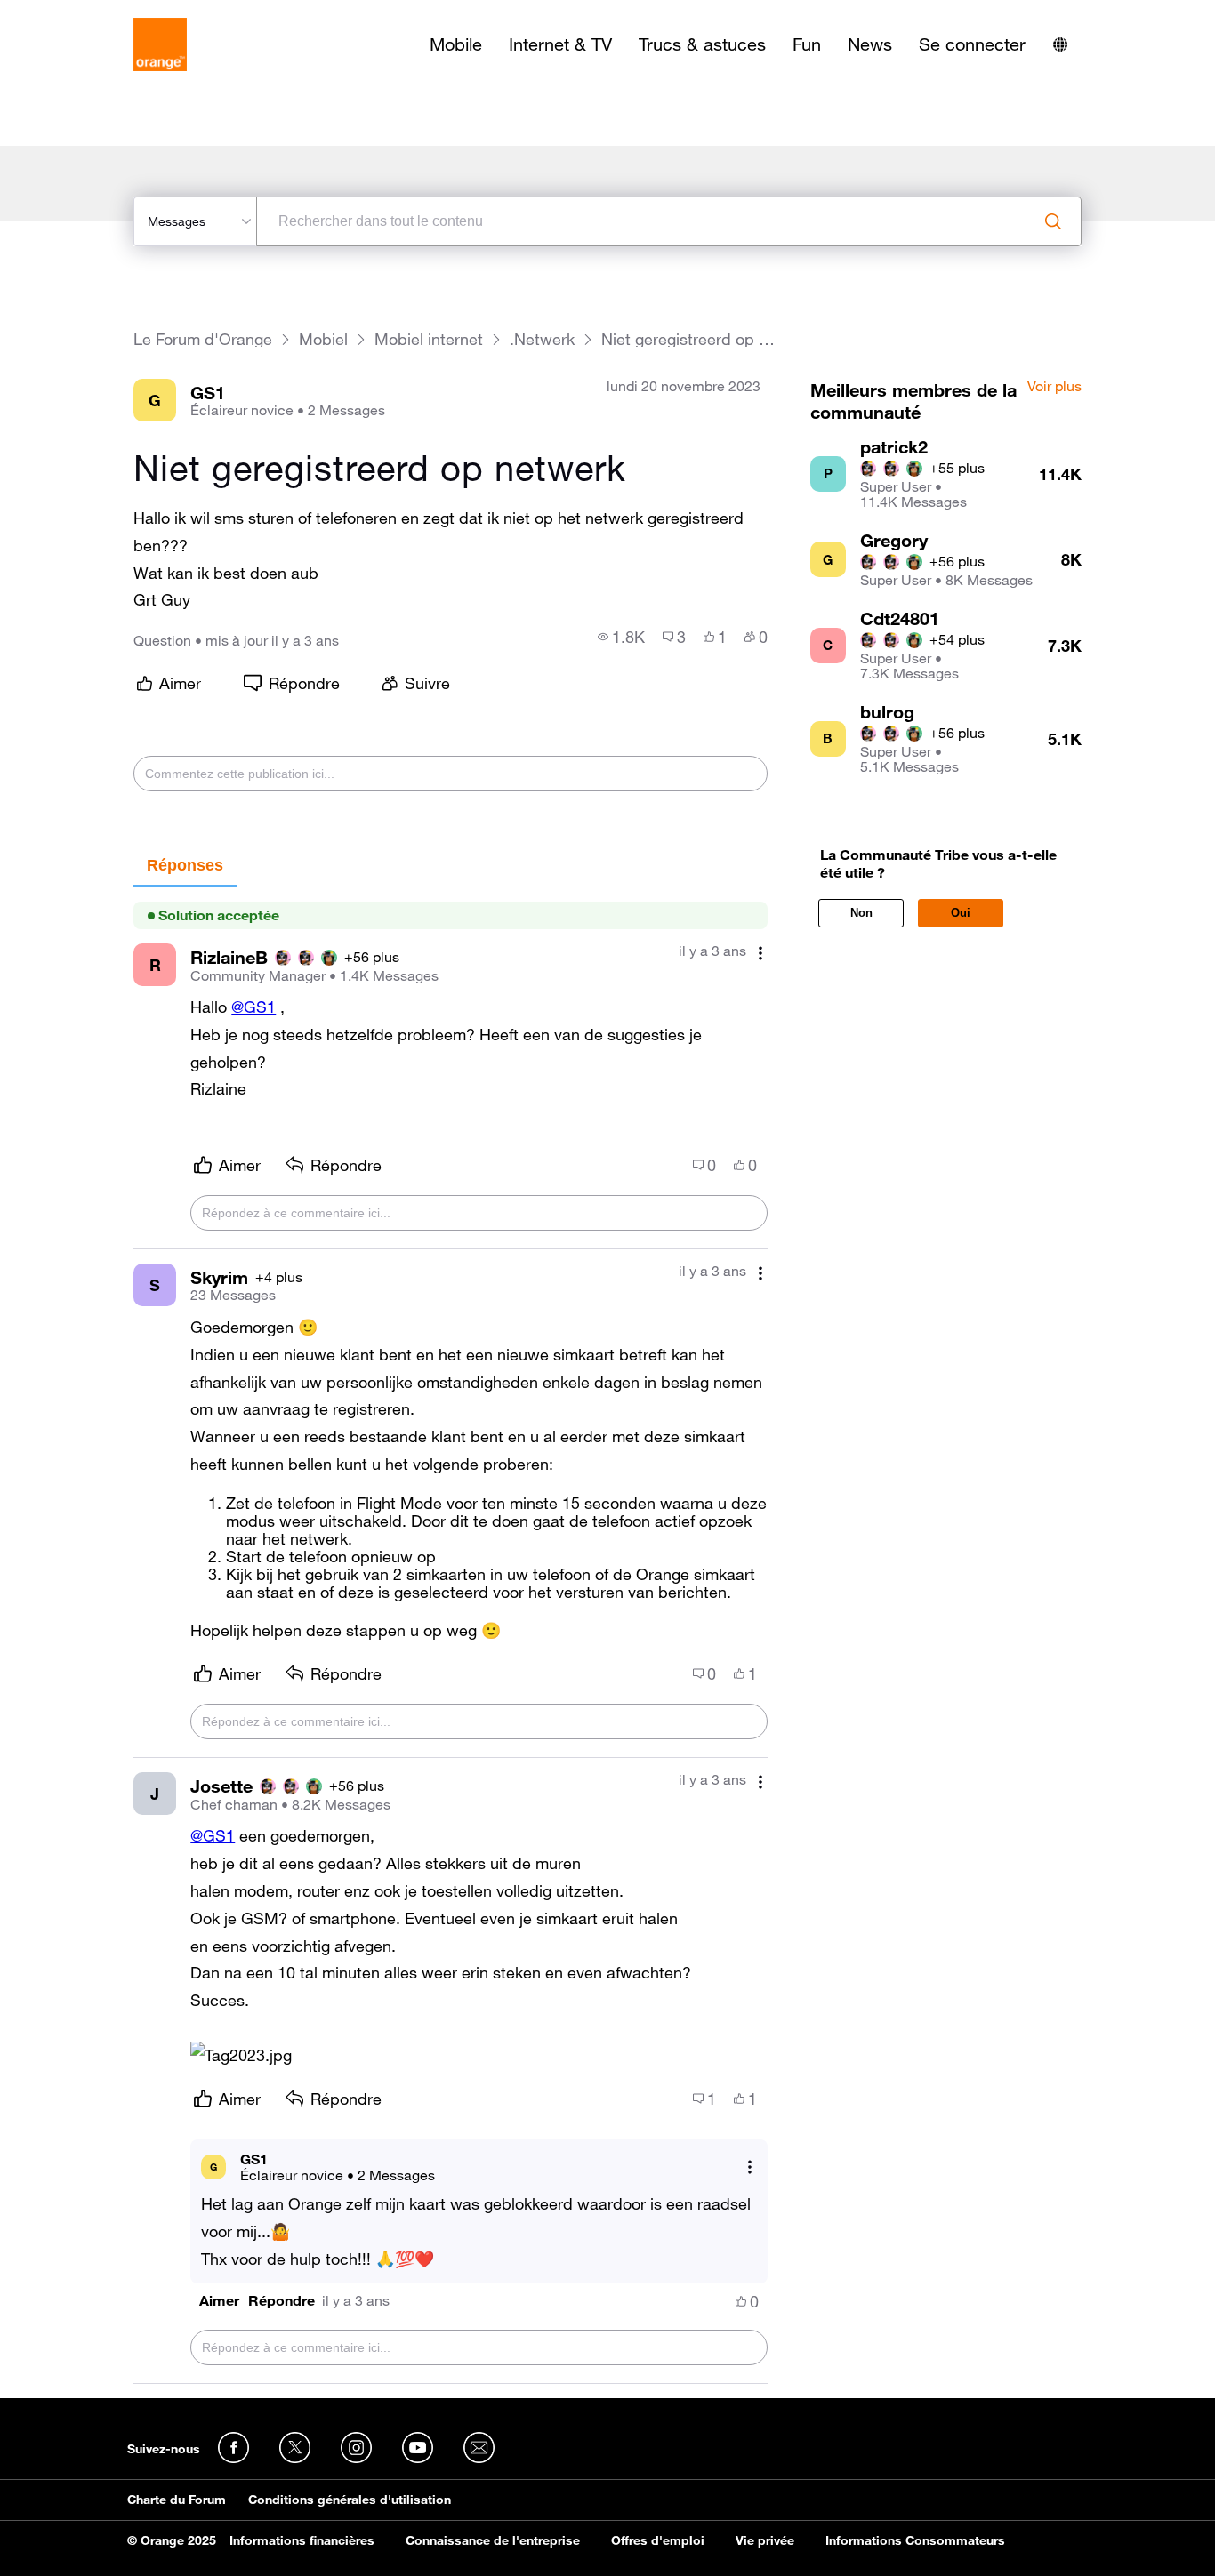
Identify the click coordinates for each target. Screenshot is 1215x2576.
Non (861, 913)
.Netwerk (542, 339)
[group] (621, 637)
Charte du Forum (177, 2500)
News (870, 44)
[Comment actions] (760, 953)
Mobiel (323, 339)
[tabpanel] (450, 1636)
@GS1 (253, 1007)
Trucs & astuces (702, 44)
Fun (807, 44)
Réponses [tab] (185, 865)
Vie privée (765, 2540)
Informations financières (302, 2540)
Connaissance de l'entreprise (493, 2540)
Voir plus (1054, 387)
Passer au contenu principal (95, 13)
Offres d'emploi (658, 2540)
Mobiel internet (429, 339)
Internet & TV (560, 44)
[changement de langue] (1060, 44)
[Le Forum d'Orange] (160, 44)
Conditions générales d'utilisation (350, 2500)
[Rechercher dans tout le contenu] (1053, 221)
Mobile (456, 44)
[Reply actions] (750, 2167)
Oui (961, 913)
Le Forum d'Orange (203, 339)
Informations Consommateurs (915, 2540)
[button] (241, 2055)
